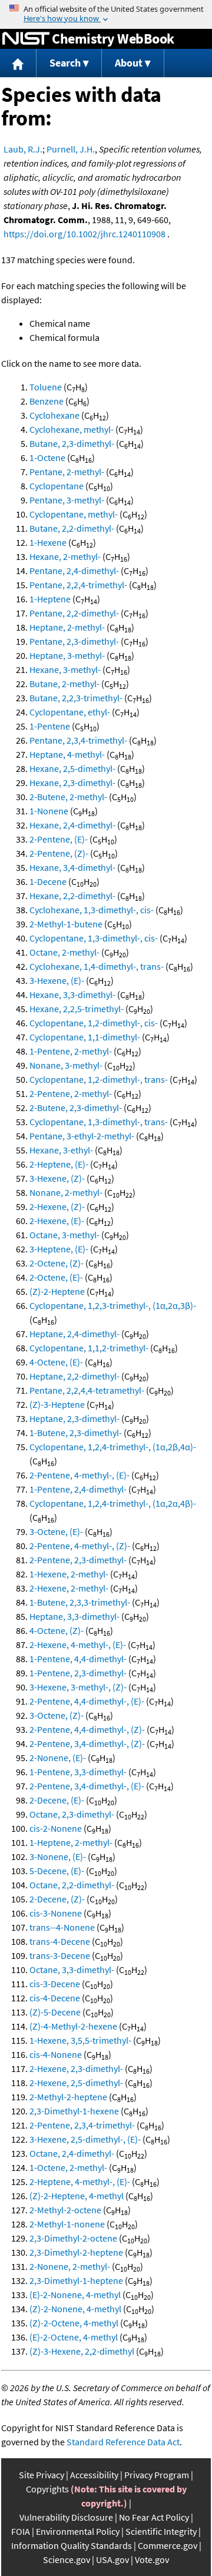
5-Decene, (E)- (57, 1871)
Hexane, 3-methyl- (65, 669)
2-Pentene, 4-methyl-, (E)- (79, 1475)
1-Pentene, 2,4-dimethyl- (78, 1489)
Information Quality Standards (72, 2545)
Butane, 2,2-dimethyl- (72, 528)
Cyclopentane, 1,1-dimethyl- (85, 1037)
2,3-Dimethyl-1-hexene (74, 2111)
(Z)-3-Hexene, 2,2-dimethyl (82, 2351)
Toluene (46, 387)
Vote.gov (152, 2560)
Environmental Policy (78, 2531)
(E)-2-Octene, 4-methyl (74, 2337)
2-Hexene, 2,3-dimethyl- (76, 2068)
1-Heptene (50, 599)
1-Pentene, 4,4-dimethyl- (78, 1659)
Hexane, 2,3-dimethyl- (72, 783)
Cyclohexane (54, 415)
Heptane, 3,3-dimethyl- (74, 1616)
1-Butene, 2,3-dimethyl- (76, 1433)
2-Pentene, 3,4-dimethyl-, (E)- (87, 1786)
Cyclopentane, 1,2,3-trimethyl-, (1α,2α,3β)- (113, 1305)
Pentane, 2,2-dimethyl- (74, 613)
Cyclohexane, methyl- (72, 429)
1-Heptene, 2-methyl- (71, 1842)
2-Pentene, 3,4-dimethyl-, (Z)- (87, 1743)
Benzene (47, 401)
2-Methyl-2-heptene (68, 2097)
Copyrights (47, 2489)
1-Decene (48, 881)
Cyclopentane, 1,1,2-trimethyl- (89, 1348)
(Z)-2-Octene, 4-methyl (74, 2323)
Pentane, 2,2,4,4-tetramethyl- (87, 1390)
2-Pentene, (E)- (59, 839)
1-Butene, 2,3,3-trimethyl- (80, 1602)
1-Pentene (50, 726)
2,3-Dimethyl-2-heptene (76, 2252)
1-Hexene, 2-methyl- (69, 1574)
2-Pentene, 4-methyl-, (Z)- (80, 1546)
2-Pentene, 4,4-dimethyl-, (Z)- (87, 1729)
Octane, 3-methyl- (64, 1235)
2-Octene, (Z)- (57, 1263)
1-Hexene (48, 542)
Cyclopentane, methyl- (74, 514)
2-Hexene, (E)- (57, 1221)
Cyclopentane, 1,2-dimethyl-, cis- (94, 1023)
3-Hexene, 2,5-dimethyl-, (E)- (85, 2139)
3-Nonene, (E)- (58, 1856)
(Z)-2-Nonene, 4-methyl (75, 2309)
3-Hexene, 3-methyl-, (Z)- (78, 1687)
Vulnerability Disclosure (66, 2517)
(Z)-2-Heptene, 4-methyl (77, 2196)
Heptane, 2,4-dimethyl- (74, 1334)
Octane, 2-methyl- (64, 952)
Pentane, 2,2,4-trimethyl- (78, 585)
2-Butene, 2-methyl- (68, 797)
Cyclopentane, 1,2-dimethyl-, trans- (99, 1079)
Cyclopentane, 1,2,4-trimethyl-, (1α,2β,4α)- (113, 1447)
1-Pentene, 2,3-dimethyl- (78, 1673)
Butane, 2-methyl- (64, 684)
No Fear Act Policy (154, 2517)
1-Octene (47, 457)
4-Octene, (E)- (56, 1362)
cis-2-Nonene (56, 1828)
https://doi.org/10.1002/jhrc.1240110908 (85, 234)
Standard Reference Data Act (123, 2442)
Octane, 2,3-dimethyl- (72, 1814)
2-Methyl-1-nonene (67, 2224)
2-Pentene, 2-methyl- (71, 1093)
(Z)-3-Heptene (57, 1404)
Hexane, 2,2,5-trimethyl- (77, 1009)
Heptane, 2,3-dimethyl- (74, 1418)
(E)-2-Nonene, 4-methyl (75, 2295)
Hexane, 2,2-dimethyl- (72, 896)
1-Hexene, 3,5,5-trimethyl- (80, 2040)
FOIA (21, 2531)
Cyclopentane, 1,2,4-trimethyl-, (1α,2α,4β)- (113, 1503)
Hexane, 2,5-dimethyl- (72, 768)
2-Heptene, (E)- (59, 1164)
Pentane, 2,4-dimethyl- (74, 571)
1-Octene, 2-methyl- (68, 2167)
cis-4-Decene (55, 1998)
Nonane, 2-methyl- (66, 1192)
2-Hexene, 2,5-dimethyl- (76, 2083)
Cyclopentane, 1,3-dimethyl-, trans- (99, 1122)
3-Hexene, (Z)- (57, 1178)
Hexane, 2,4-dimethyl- (72, 825)
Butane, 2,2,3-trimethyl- (76, 698)
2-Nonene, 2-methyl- (70, 2266)
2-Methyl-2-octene (65, 2210)
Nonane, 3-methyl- (66, 1065)
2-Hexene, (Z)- (57, 1206)
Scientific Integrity (161, 2531)
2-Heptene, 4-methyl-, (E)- (80, 2182)
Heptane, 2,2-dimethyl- (74, 1376)
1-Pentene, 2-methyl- (71, 1051)
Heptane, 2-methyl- (67, 627)
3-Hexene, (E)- (57, 980)
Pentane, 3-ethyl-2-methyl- (82, 1136)
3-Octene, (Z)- (57, 1715)
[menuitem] (18, 63)
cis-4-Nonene (56, 2054)
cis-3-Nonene (56, 1913)
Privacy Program (157, 2475)
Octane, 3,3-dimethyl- (72, 1970)
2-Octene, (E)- (56, 1277)
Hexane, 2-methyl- (65, 556)
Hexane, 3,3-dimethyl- (72, 994)
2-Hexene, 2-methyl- (69, 1588)
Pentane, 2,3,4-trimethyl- (78, 740)
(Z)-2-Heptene (57, 1291)
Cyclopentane (57, 486)
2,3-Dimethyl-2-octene (73, 2238)
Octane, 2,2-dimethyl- (72, 1885)
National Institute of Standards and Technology (26, 39)
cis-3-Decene (55, 1984)
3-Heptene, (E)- (59, 1249)
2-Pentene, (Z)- (59, 853)
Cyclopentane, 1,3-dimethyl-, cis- (94, 938)
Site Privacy (42, 2475)
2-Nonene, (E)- (58, 1758)
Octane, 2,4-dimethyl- (72, 2153)
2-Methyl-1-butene (66, 924)
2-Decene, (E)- (57, 1800)
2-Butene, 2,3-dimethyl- (76, 1108)
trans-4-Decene (60, 1941)
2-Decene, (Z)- (57, 1899)
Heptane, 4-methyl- (67, 754)
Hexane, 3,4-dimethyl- (72, 867)
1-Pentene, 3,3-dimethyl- (78, 1772)
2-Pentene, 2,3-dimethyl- (78, 1560)
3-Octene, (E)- (56, 1531)
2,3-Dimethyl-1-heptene (76, 2280)
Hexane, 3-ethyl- (61, 1150)
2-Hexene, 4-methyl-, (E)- (78, 1645)
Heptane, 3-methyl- (67, 655)
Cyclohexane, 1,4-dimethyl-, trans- (97, 966)
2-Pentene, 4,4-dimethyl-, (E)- (87, 1701)
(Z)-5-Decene (55, 2012)
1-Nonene (49, 811)
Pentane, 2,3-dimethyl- (74, 641)
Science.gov (67, 2560)
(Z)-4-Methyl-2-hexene (73, 2026)
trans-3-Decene (60, 1955)
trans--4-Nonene (62, 1927)
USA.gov (112, 2560)
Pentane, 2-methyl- (67, 472)
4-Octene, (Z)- (57, 1630)
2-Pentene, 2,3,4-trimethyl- (82, 2125)
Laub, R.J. (23, 149)
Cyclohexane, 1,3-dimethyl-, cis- (92, 910)
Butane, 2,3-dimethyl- (72, 443)
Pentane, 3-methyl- (67, 500)
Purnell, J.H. (71, 149)
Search (65, 63)
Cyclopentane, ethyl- (70, 712)
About (129, 63)
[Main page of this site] (18, 63)
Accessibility (94, 2475)
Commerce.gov (168, 2545)
